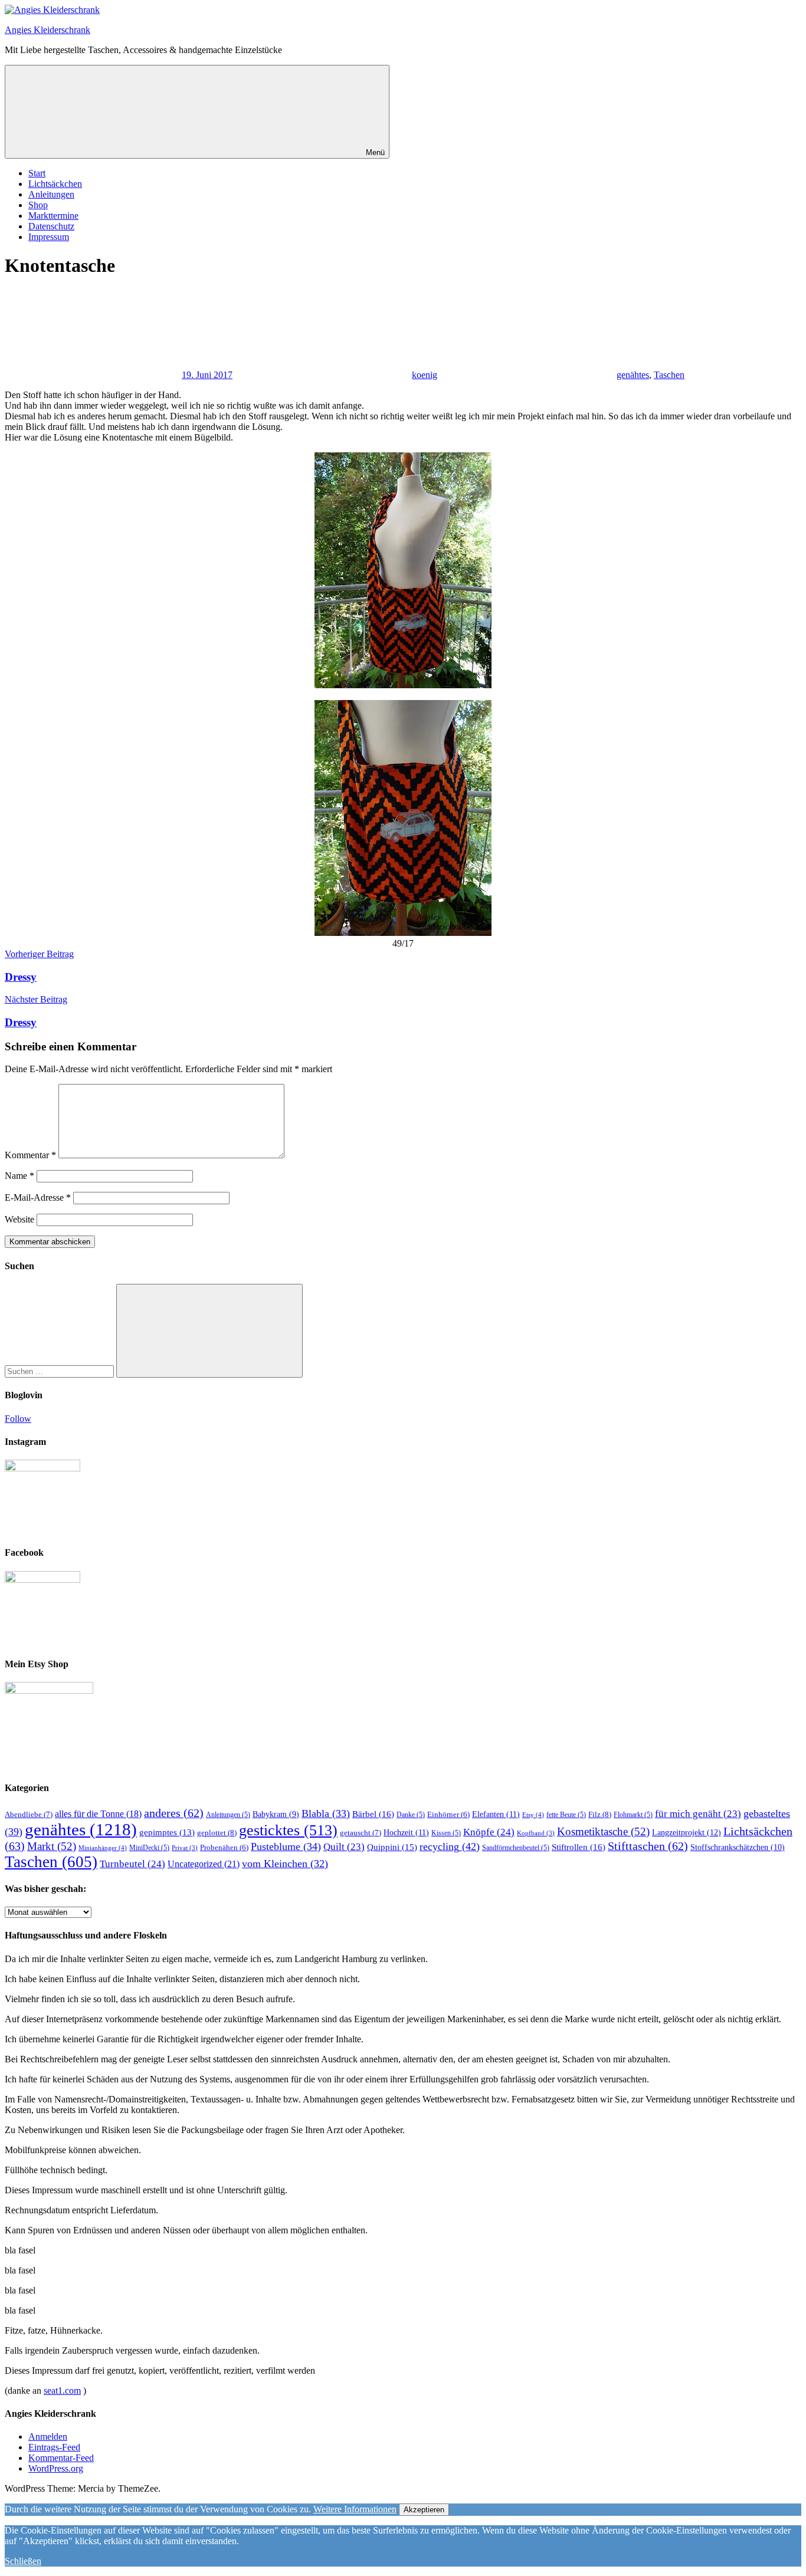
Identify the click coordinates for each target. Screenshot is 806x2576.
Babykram (276, 1814)
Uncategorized (204, 1864)
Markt (52, 1846)
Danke (411, 1815)
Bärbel (373, 1814)
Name (19, 1176)
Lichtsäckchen (55, 184)
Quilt (344, 1847)
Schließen (23, 2561)
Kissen (446, 1833)
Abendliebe (29, 1814)
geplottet (217, 1833)
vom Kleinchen (285, 1864)
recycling (450, 1846)
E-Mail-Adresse (38, 1197)
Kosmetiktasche (603, 1831)
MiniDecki (149, 1848)
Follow (18, 1419)
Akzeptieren (424, 2510)
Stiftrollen (579, 1847)
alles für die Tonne (98, 1814)
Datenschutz (51, 226)
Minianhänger (103, 1848)
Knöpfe (489, 1832)
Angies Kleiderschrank (47, 30)
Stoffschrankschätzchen (738, 1847)
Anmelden (48, 2437)
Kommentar (30, 1155)
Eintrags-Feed (54, 2447)
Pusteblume (286, 1846)
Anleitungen (51, 194)
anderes (174, 1813)
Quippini (392, 1847)
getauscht (361, 1833)
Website (19, 1219)
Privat (185, 1848)
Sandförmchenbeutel (516, 1848)
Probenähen (224, 1848)
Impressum (49, 237)
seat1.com (62, 2391)
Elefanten (496, 1814)
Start (37, 173)
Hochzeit (406, 1832)
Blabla (326, 1813)
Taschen (669, 375)
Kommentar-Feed (61, 2458)
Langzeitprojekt (687, 1832)
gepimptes (167, 1832)
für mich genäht (698, 1814)
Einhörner (448, 1815)
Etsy (533, 1815)
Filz (600, 1814)
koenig (425, 375)
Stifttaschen (648, 1846)
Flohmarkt (633, 1815)
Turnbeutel (132, 1864)
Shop (38, 205)
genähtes (633, 375)
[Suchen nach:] (60, 1371)
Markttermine (53, 216)
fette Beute (566, 1815)
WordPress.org (56, 2468)
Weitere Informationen (355, 2509)
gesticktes (288, 1830)
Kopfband (536, 1833)
